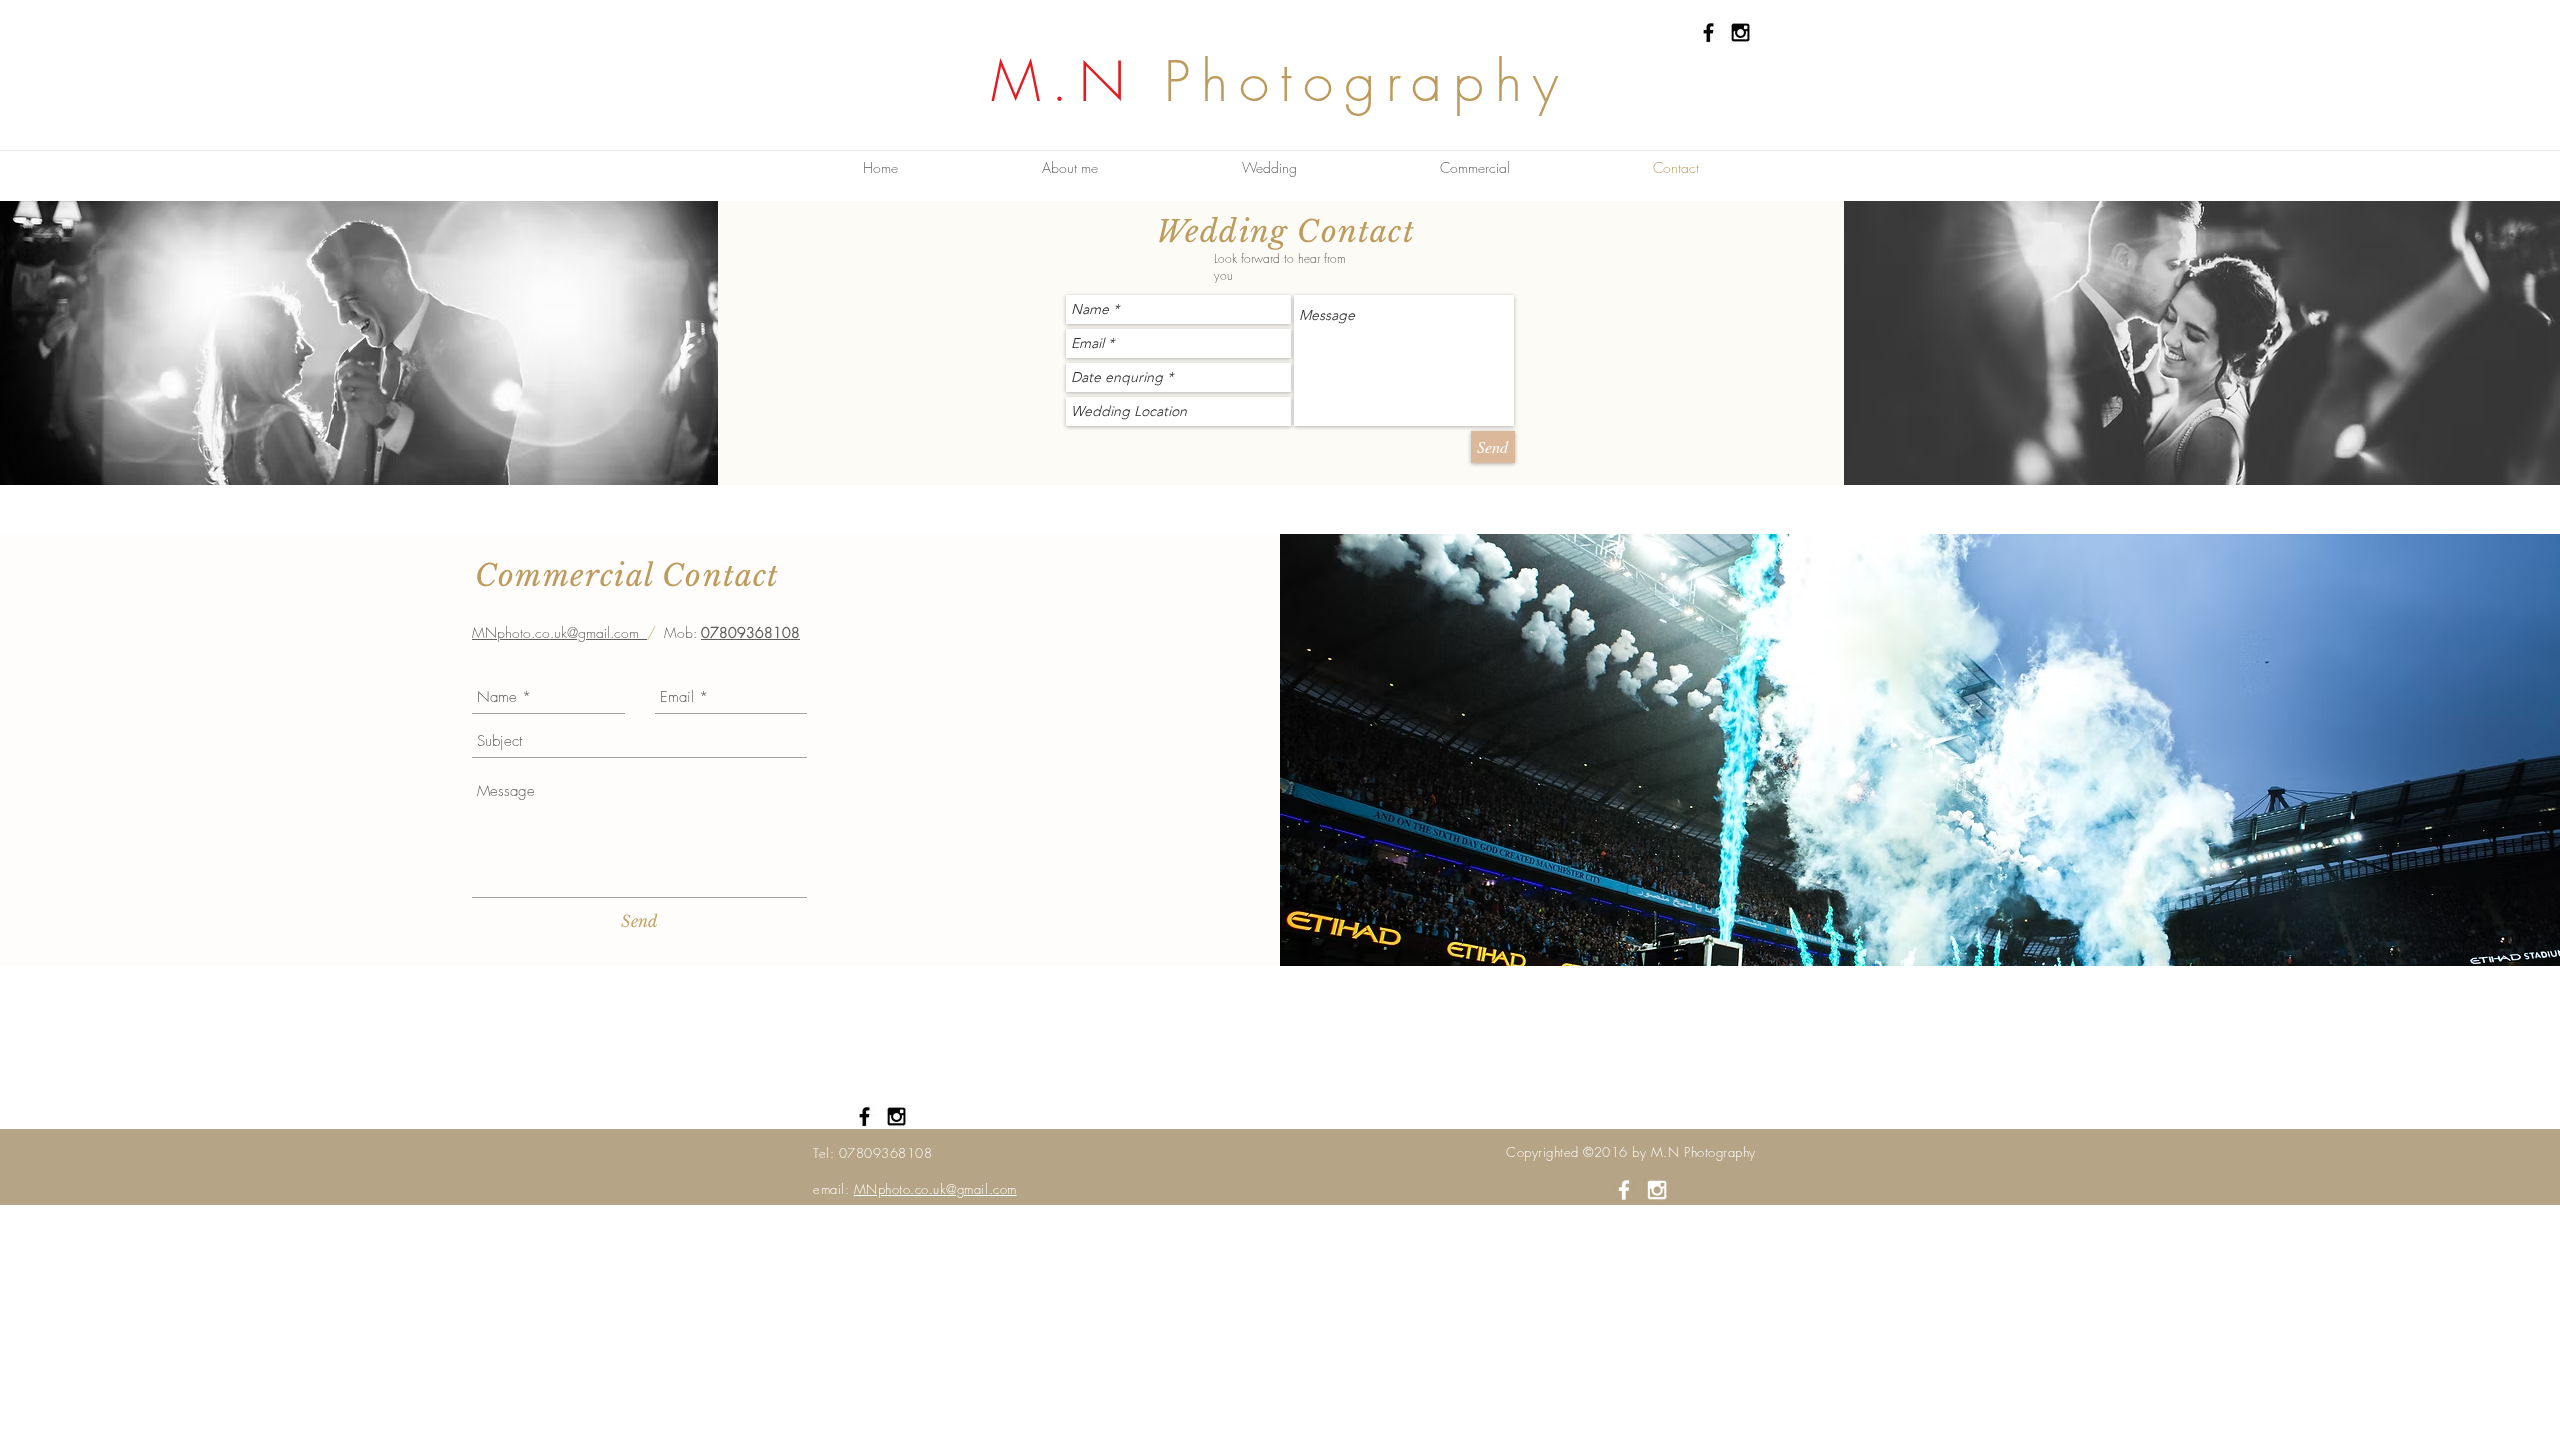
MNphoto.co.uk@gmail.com (559, 632)
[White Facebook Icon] (1624, 1190)
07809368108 (750, 632)
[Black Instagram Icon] (1740, 32)
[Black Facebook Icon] (1708, 32)
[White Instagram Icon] (1657, 1190)
